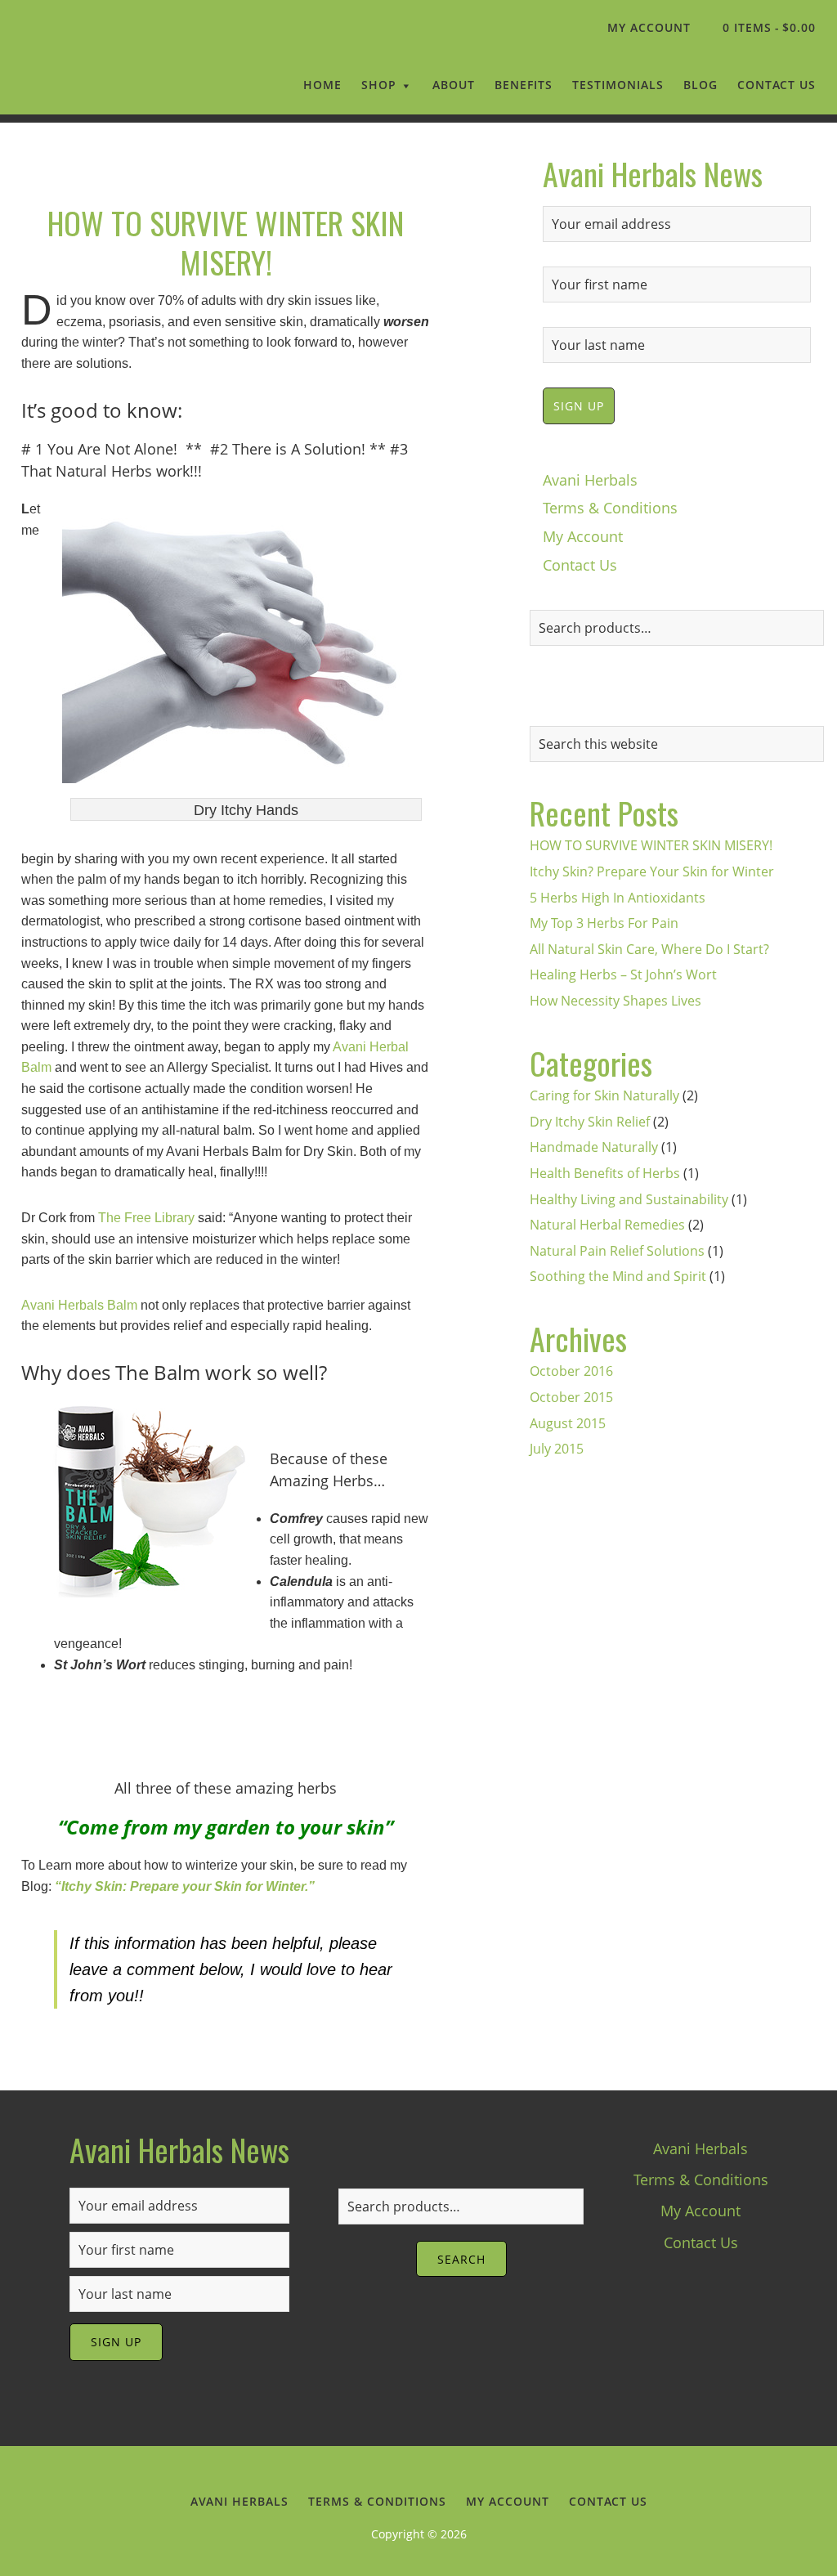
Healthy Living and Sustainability (629, 1199)
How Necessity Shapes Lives (615, 1001)
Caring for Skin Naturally (604, 1095)
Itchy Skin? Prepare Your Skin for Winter (652, 871)
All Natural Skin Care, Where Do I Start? (649, 949)
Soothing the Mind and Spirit (618, 1276)
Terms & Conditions (610, 508)
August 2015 (568, 1423)
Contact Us (580, 565)
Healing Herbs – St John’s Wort (623, 974)
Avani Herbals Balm (79, 1305)
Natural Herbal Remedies (607, 1225)
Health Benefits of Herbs (605, 1173)
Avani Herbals (103, 69)
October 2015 (571, 1397)
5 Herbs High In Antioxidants (618, 898)
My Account (583, 536)
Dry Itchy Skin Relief (590, 1122)
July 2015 (557, 1449)
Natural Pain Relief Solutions (617, 1251)
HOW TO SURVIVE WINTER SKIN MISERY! (226, 242)
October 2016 (571, 1371)
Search (461, 2259)
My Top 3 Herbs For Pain (604, 923)
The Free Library (146, 1218)
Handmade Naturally (594, 1147)
